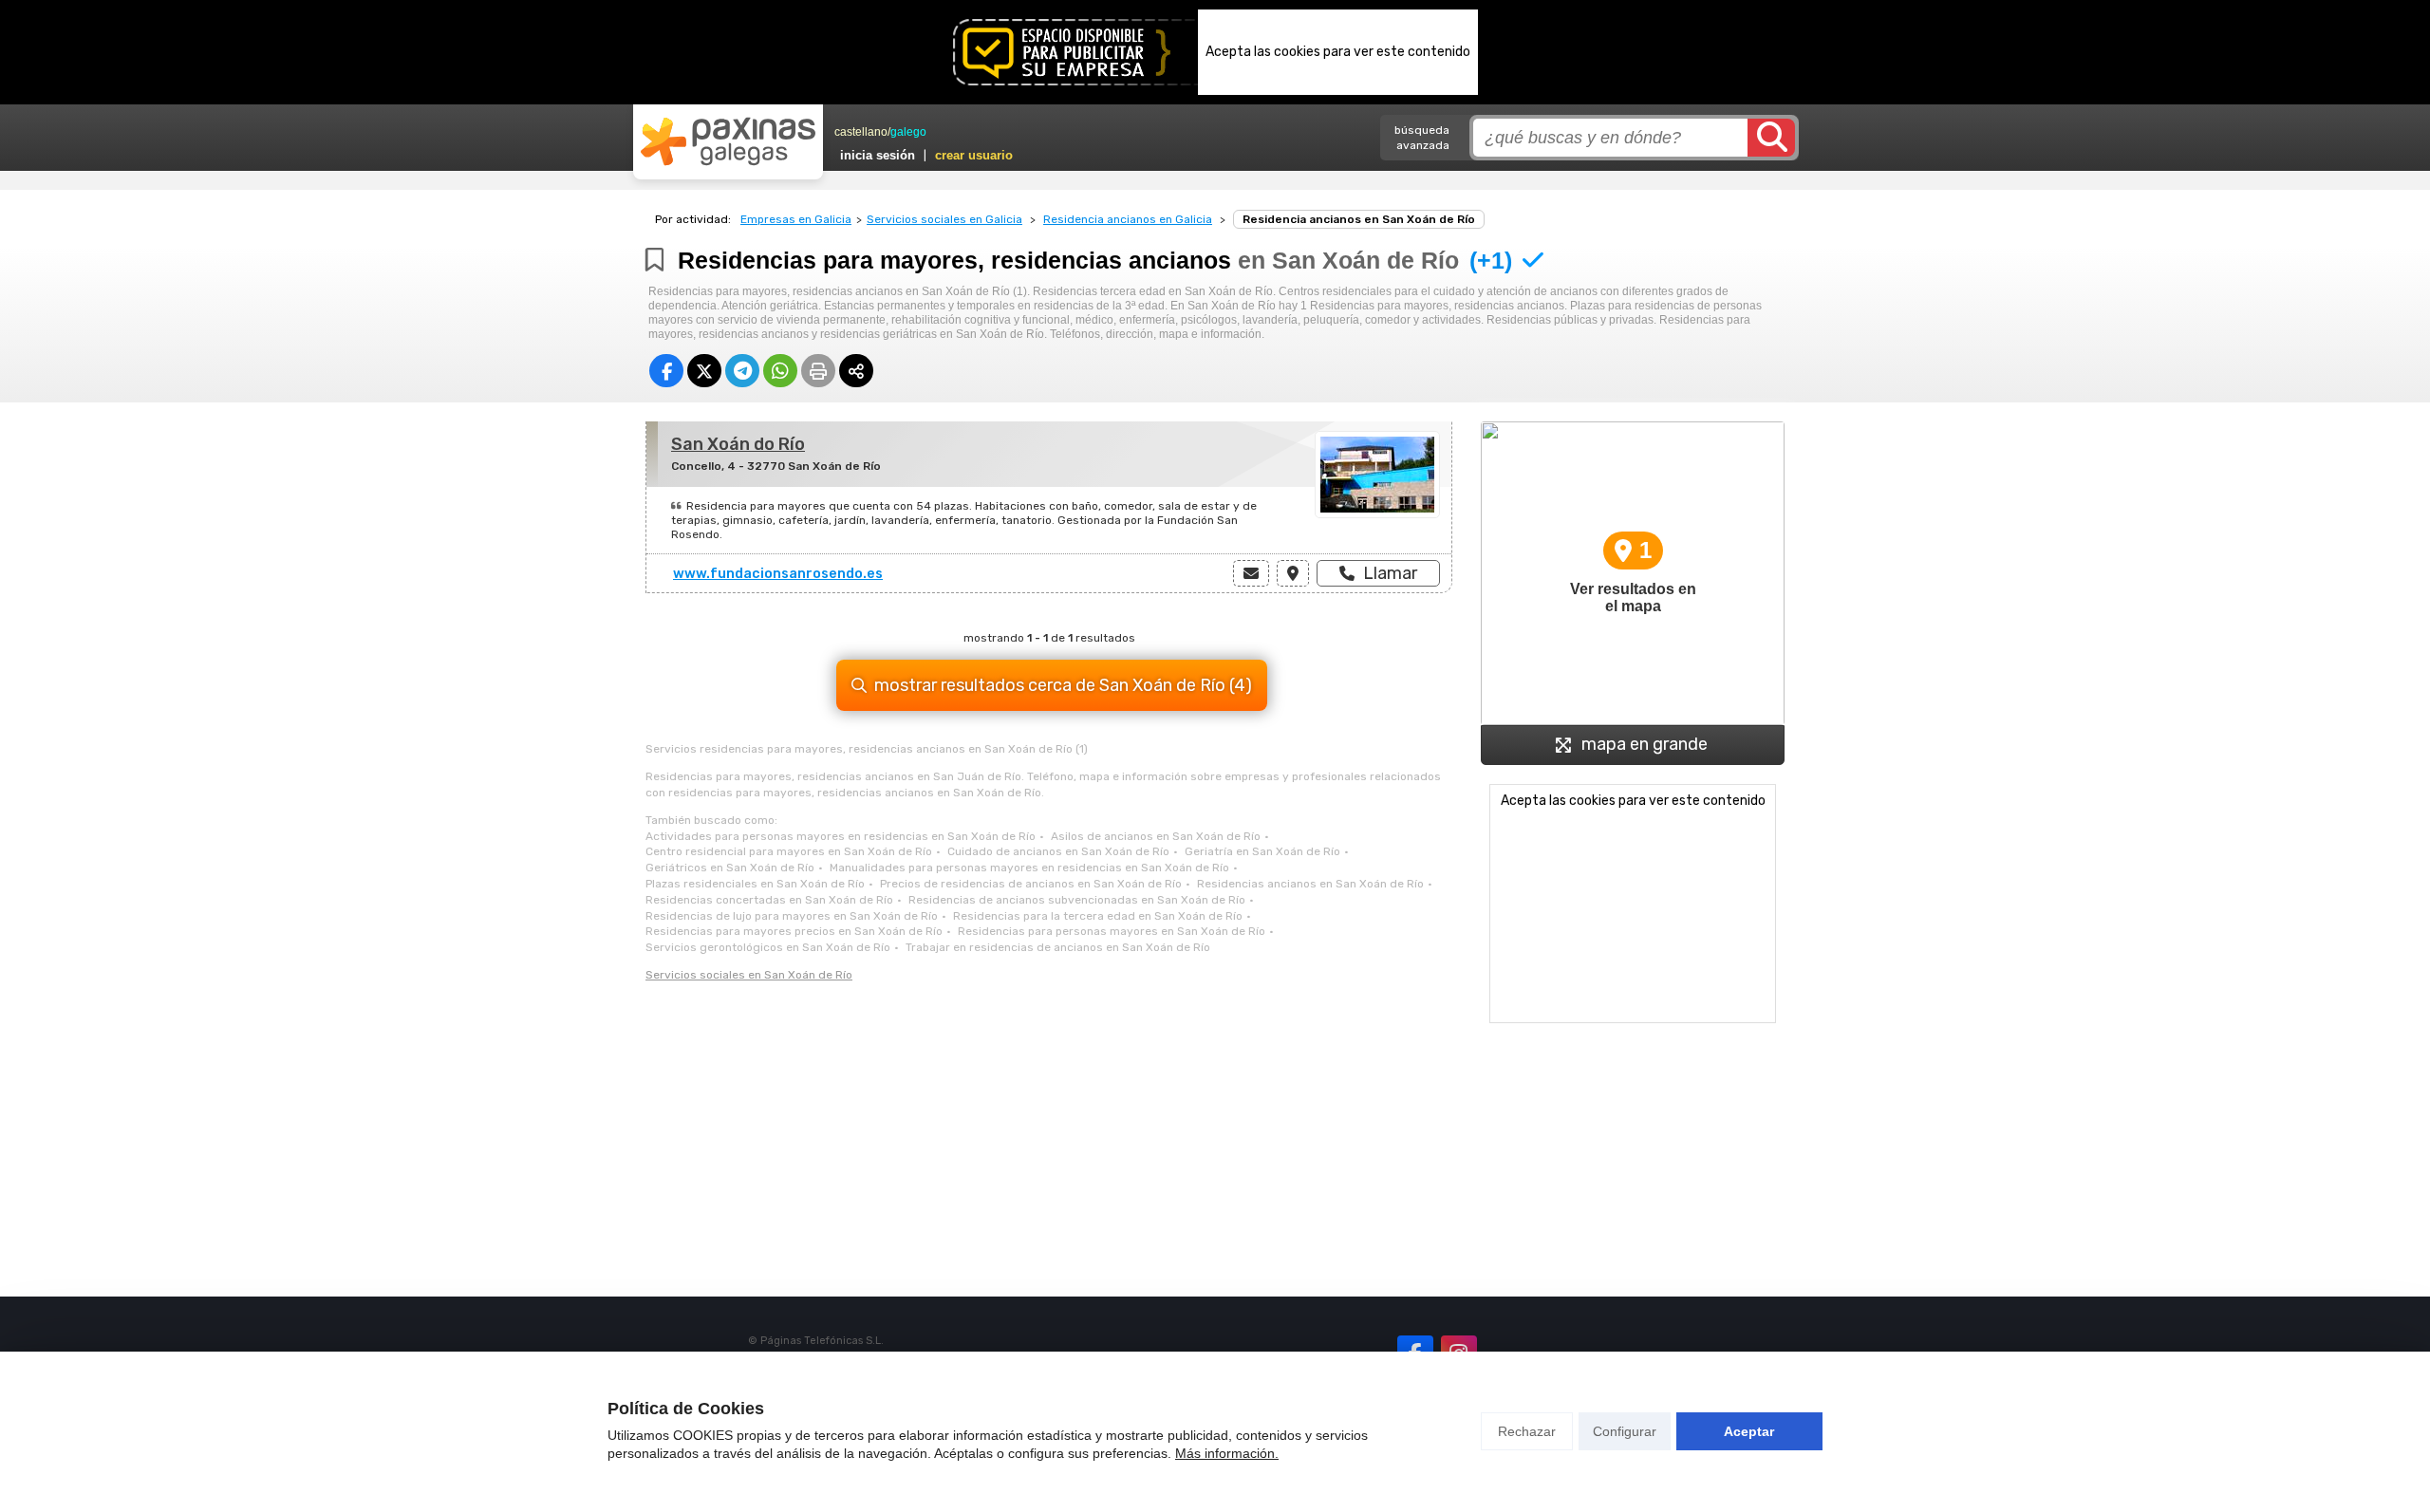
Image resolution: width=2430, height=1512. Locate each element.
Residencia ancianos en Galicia (1128, 219)
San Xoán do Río (738, 444)
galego (908, 132)
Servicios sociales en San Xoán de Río (749, 975)
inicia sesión (878, 155)
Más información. (1227, 1453)
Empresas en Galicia (796, 219)
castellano (861, 132)
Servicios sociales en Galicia (944, 219)
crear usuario (974, 155)
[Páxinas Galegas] (728, 141)
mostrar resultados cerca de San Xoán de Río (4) (1063, 685)
